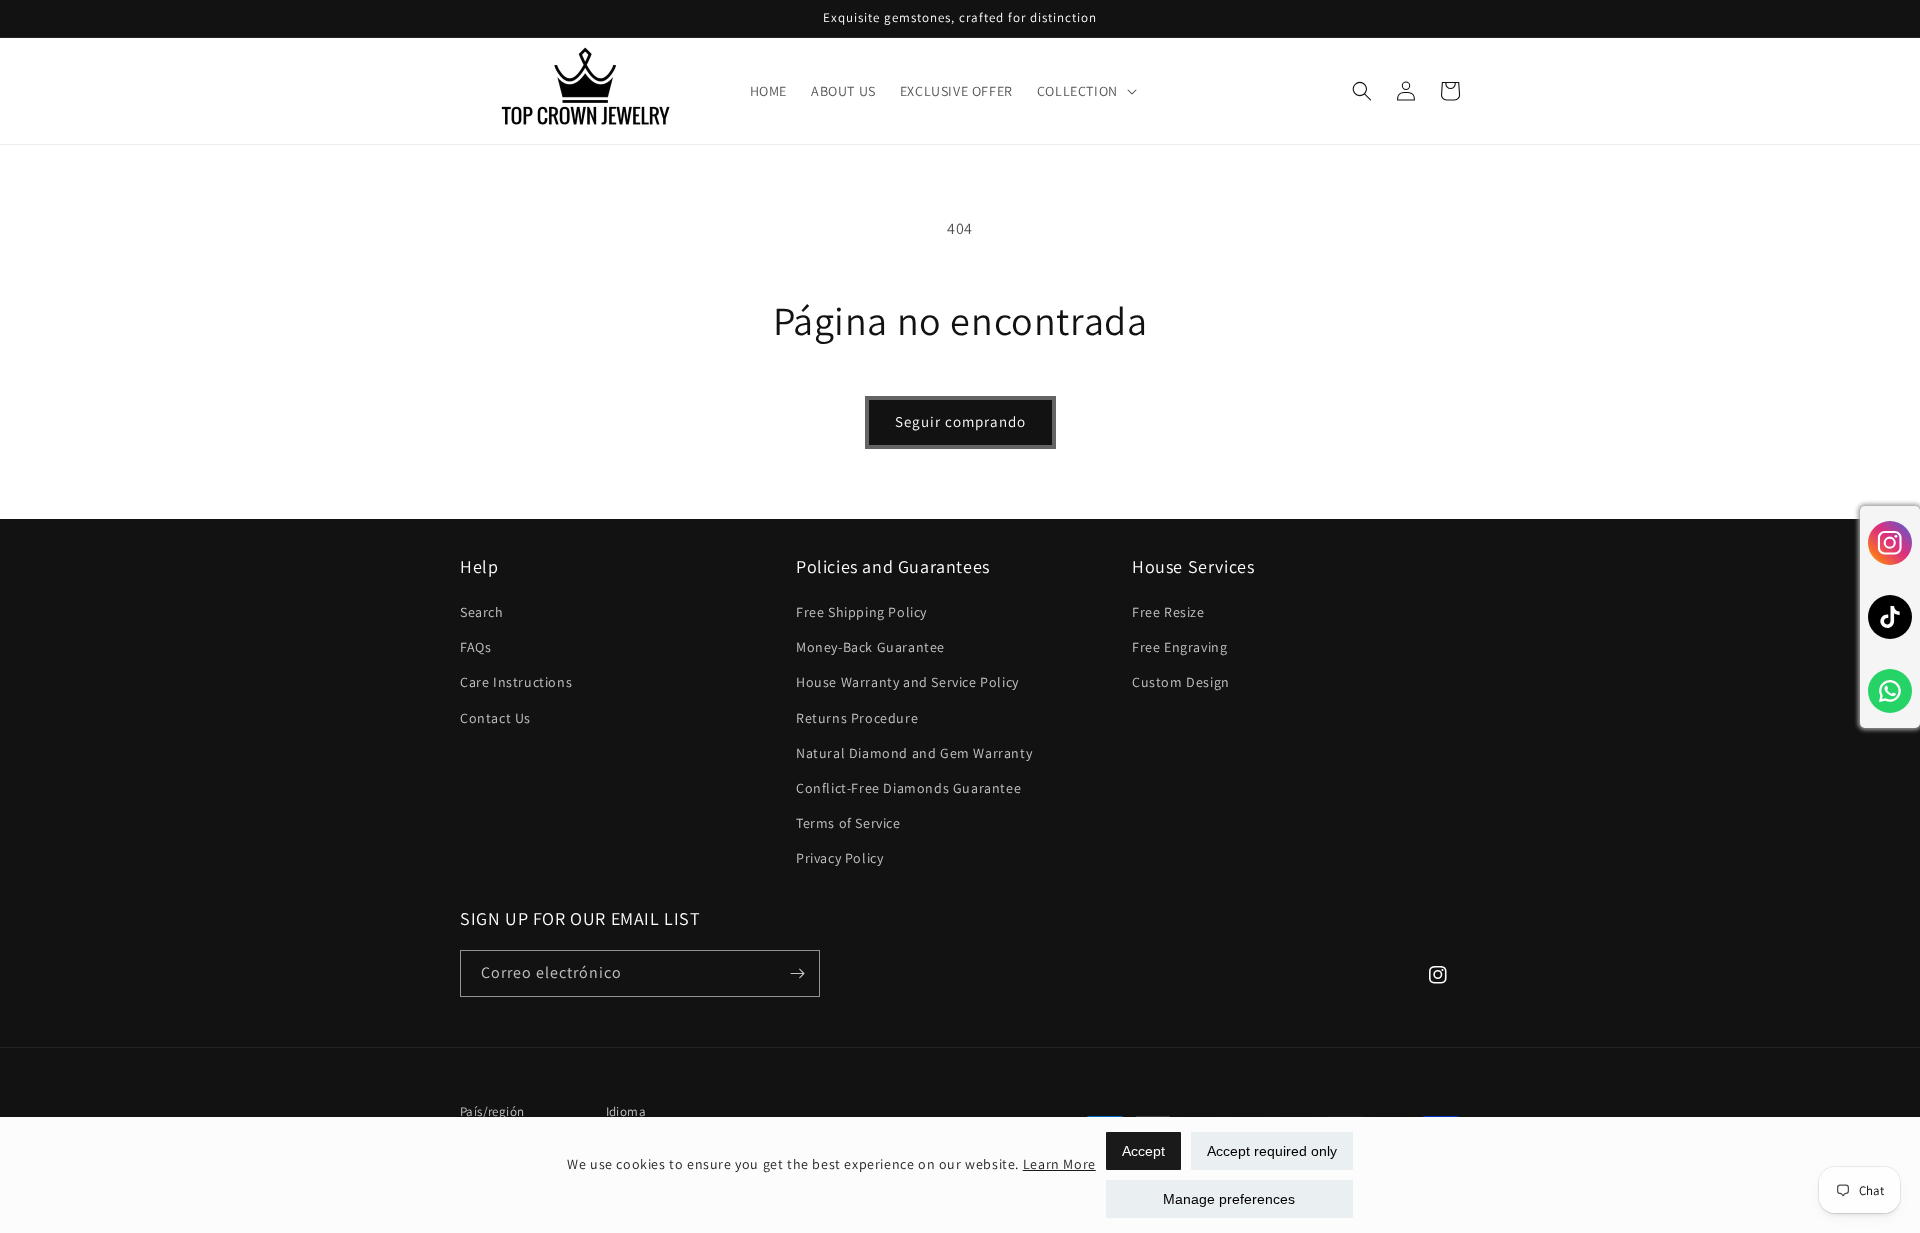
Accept (1143, 1151)
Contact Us (495, 718)
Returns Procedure (857, 718)
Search (482, 612)
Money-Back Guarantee (870, 647)
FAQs (475, 647)
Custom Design (1181, 682)
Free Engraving (1179, 647)
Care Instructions (516, 682)
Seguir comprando (960, 421)
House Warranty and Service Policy (907, 682)
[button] (1085, 91)
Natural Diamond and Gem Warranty (914, 753)
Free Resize (1168, 612)
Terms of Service (848, 823)
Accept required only (1272, 1151)
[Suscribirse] (797, 973)
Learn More (1059, 1164)
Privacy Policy (839, 858)
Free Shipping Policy (861, 612)
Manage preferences (1229, 1199)
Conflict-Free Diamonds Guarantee (908, 788)
